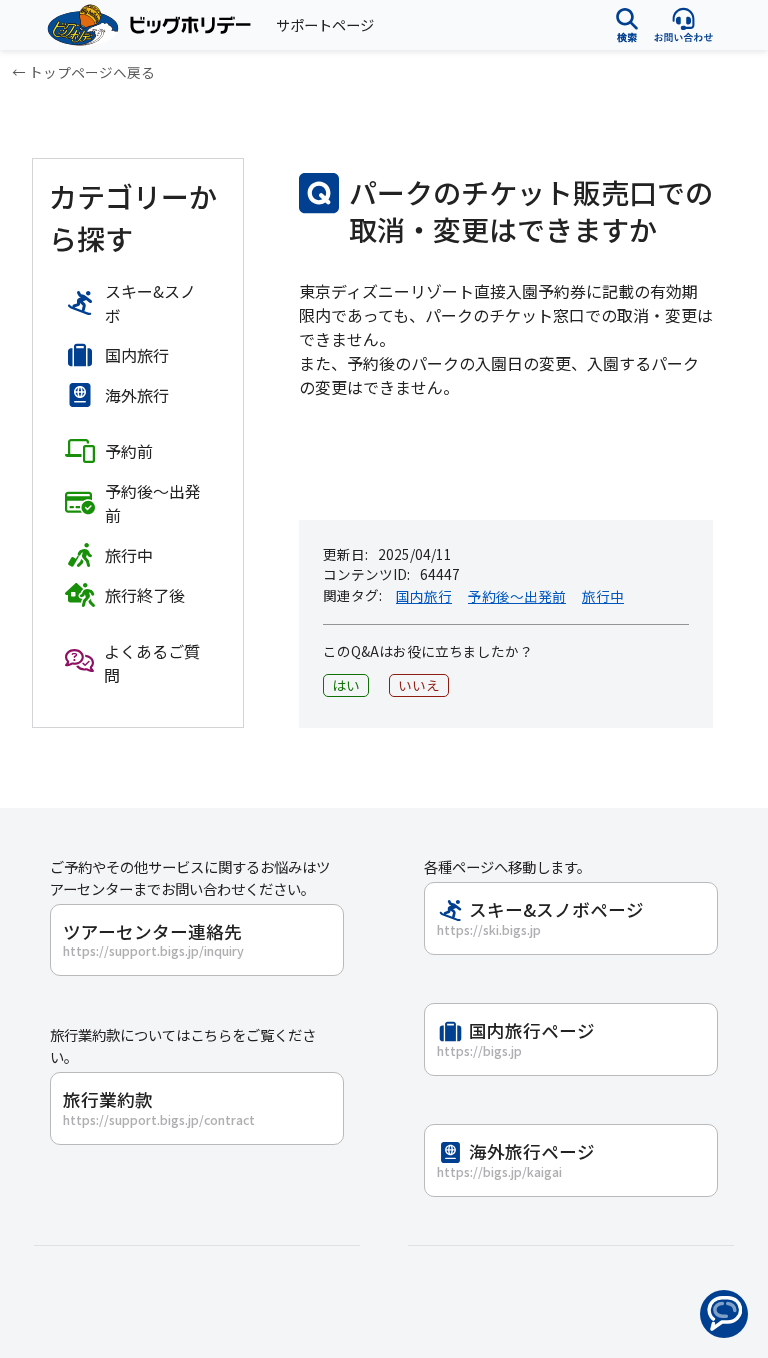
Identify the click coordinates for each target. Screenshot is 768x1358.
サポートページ (325, 24)
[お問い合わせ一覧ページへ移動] (683, 24)
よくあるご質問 (152, 663)
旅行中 (603, 596)
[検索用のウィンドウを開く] (626, 24)
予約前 (129, 451)
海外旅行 (137, 395)
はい (346, 685)
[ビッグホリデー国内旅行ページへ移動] (140, 25)
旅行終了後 (145, 595)
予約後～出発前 (517, 596)
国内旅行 (424, 596)
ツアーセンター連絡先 (153, 940)
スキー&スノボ (150, 303)
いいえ (419, 685)
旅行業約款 (159, 1108)
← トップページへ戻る (83, 72)
